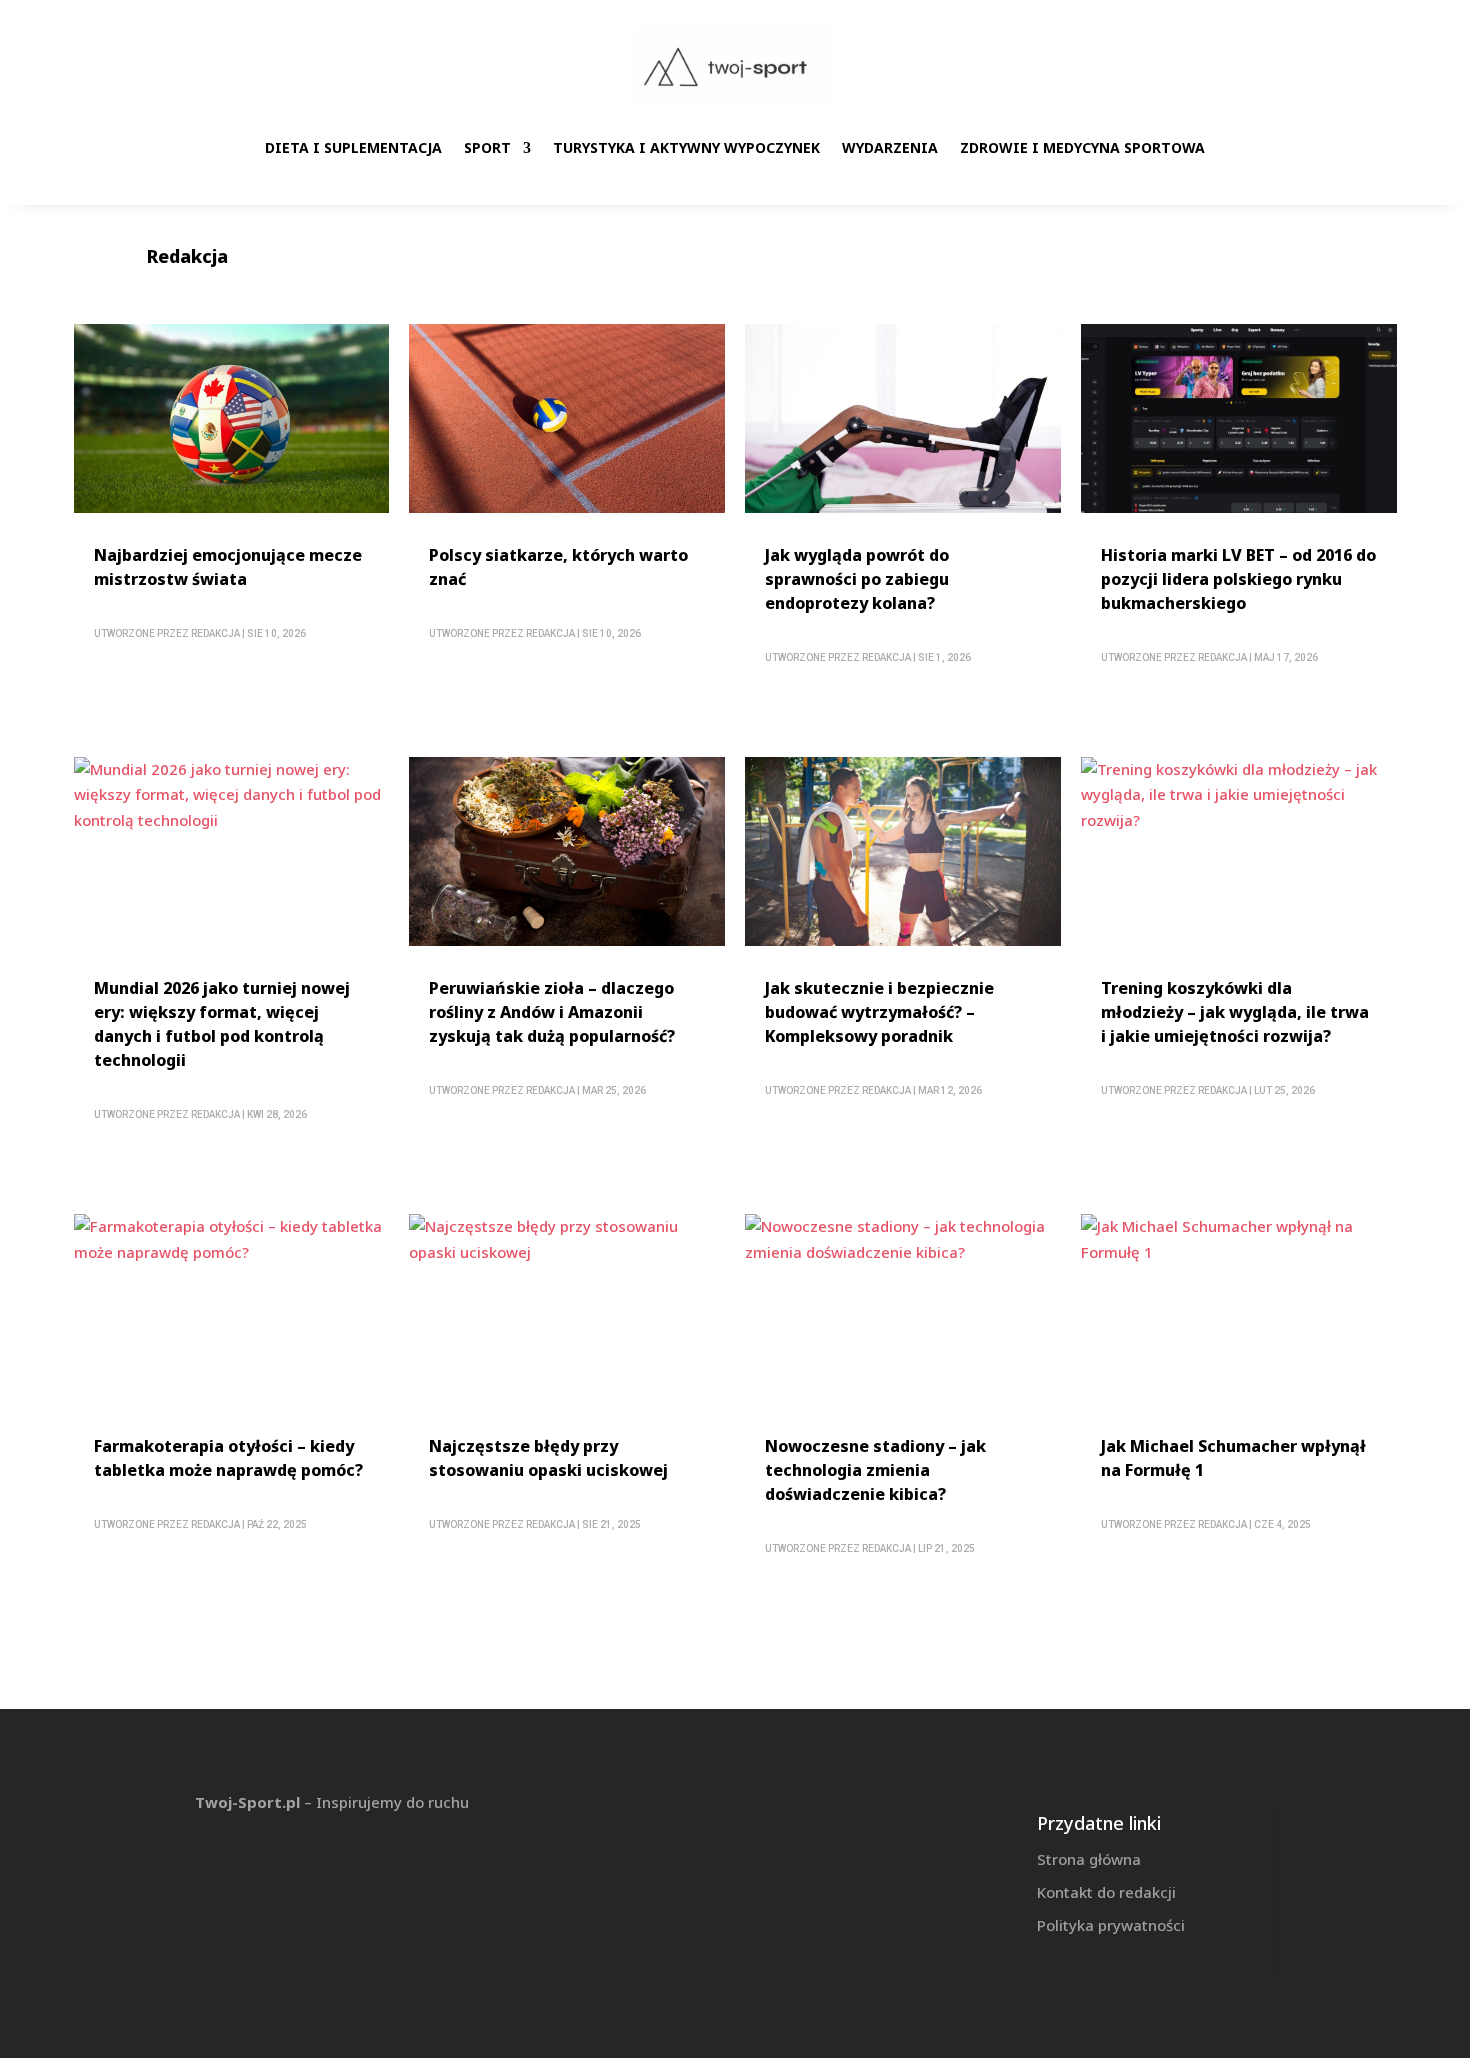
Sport (487, 147)
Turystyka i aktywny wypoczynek (686, 147)
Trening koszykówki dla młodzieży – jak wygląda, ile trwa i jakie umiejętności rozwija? (1235, 1012)
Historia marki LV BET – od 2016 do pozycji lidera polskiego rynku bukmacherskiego (1238, 579)
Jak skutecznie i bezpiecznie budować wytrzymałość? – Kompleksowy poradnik (879, 1012)
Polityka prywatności (1111, 1925)
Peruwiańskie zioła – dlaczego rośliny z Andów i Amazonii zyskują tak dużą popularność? (552, 1012)
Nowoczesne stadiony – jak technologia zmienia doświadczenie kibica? (875, 1470)
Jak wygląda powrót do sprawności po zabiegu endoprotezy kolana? (857, 579)
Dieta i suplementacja (353, 147)
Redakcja (215, 633)
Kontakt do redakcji (1106, 1892)
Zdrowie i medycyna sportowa (1082, 147)
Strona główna (1089, 1859)
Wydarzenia (890, 147)
